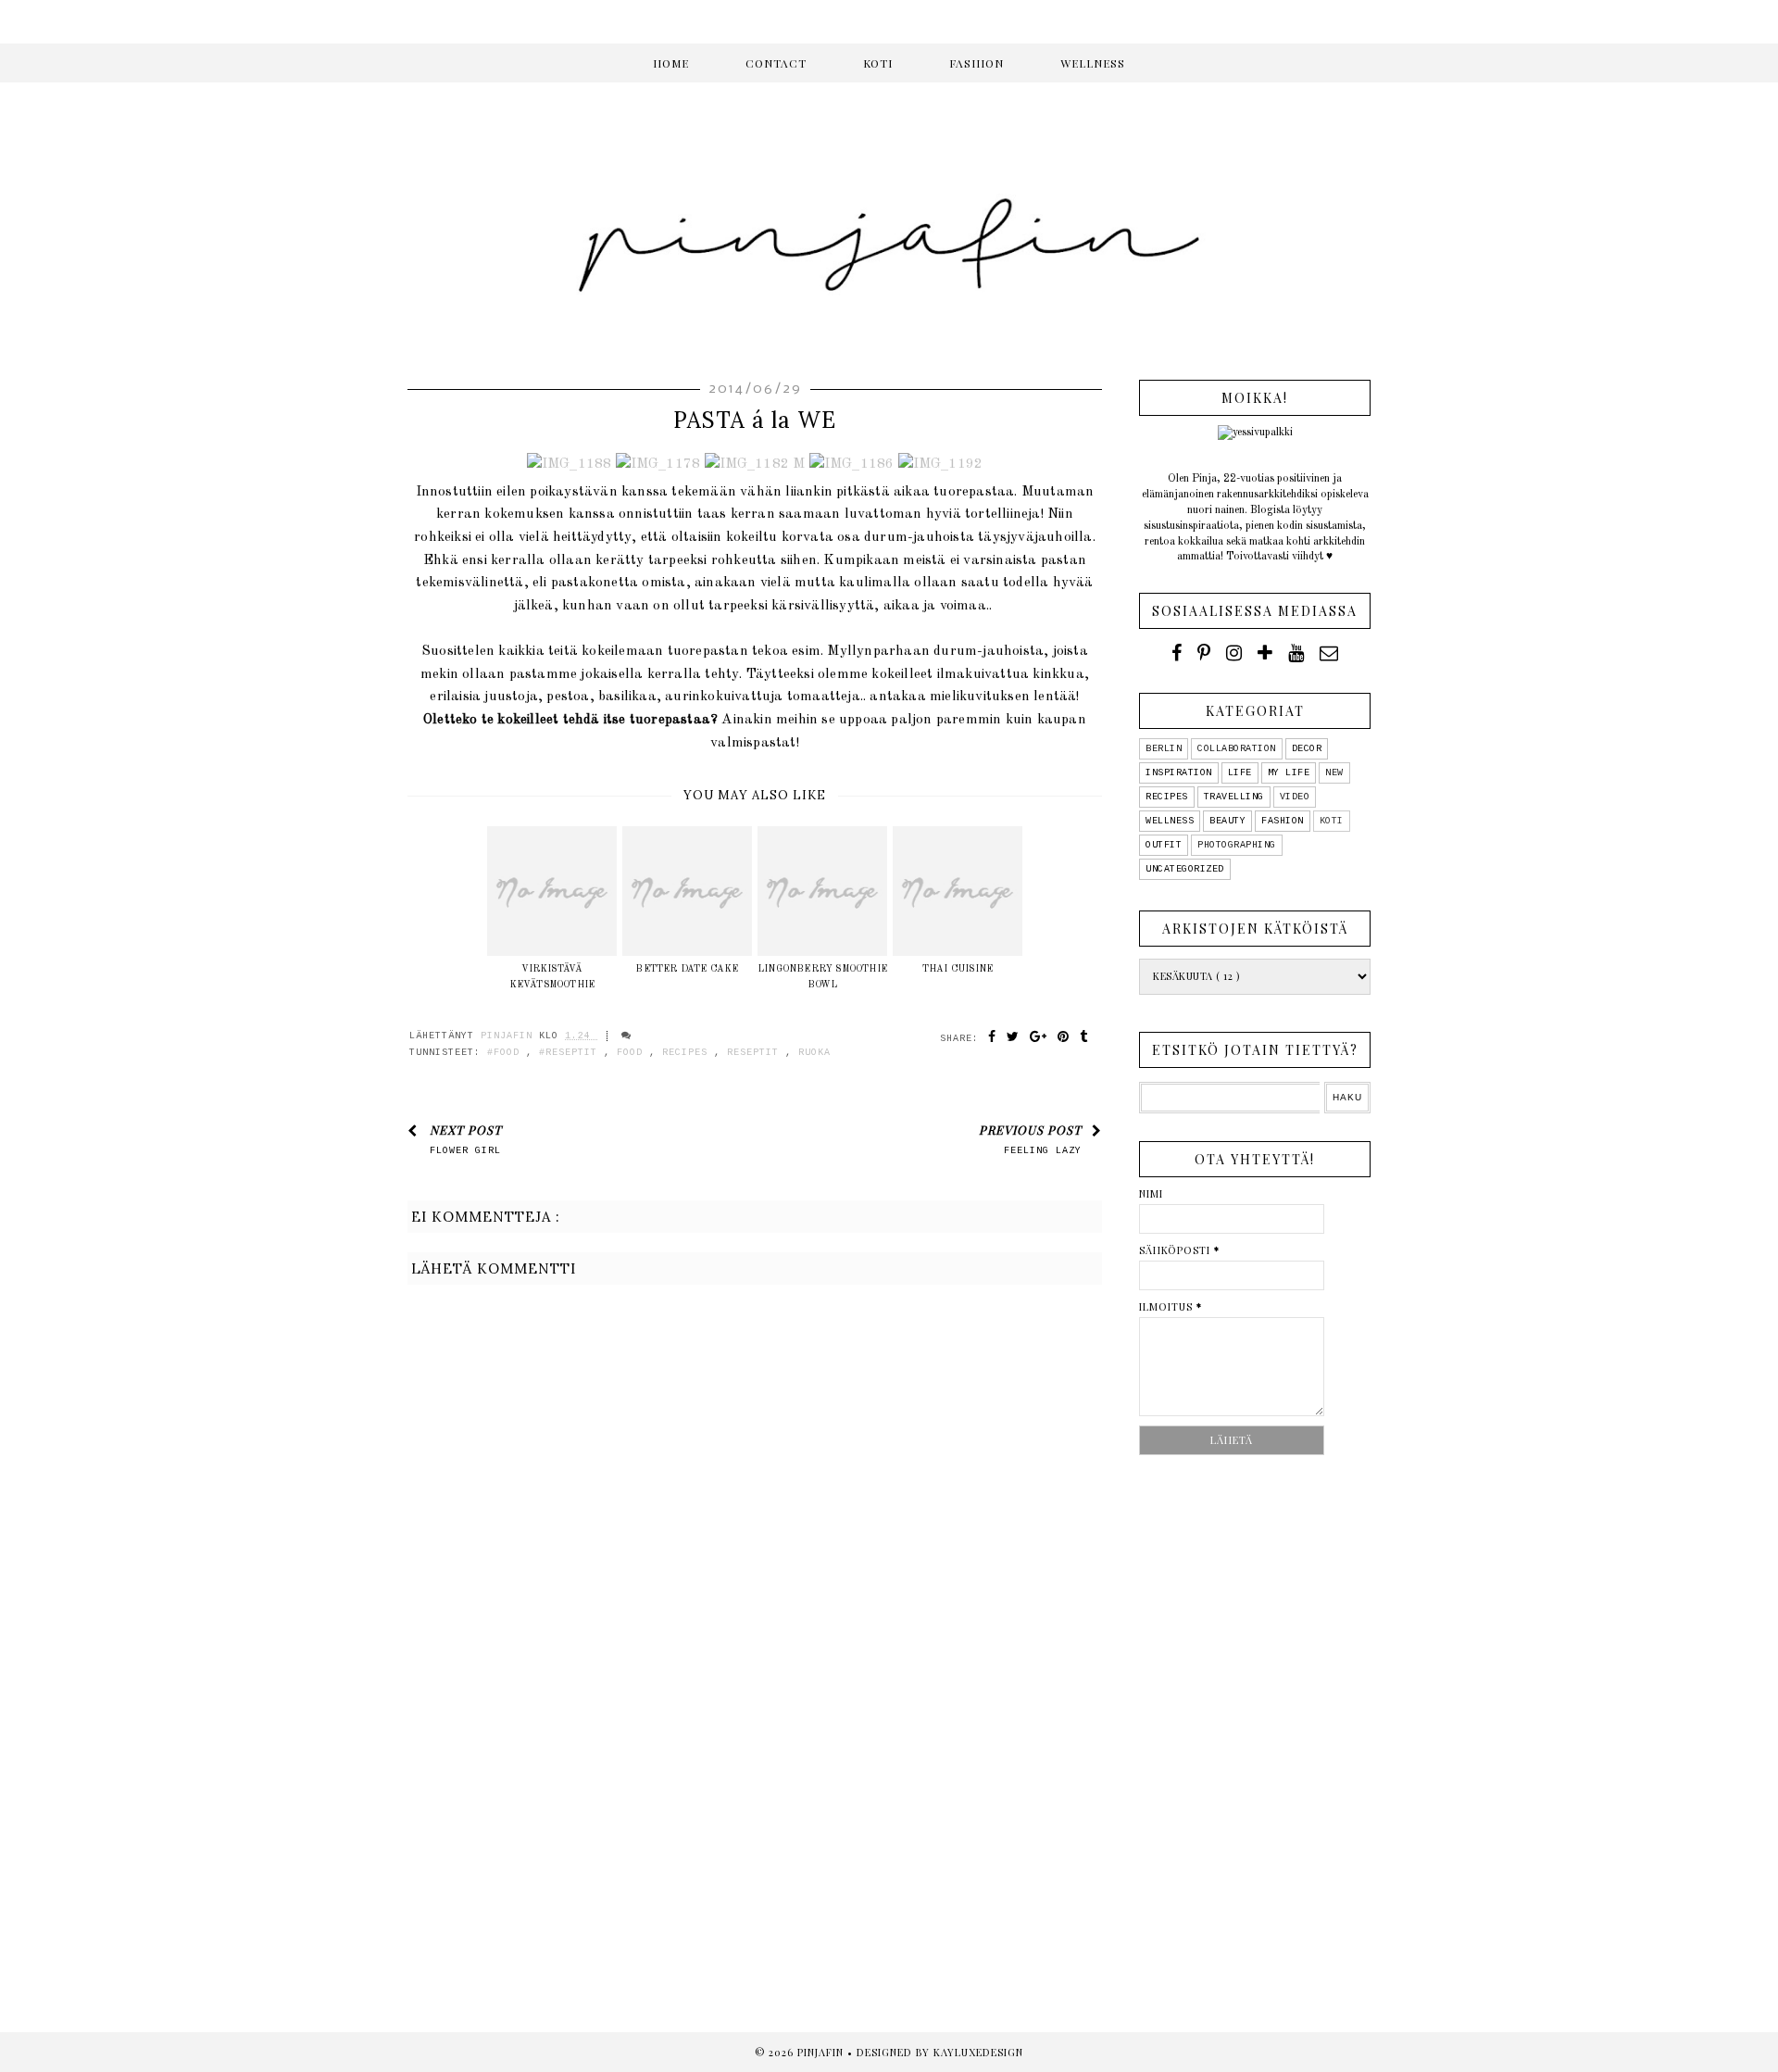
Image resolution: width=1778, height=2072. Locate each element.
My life (1289, 773)
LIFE (1240, 773)
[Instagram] (1234, 653)
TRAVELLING (1234, 797)
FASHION (977, 63)
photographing (1237, 845)
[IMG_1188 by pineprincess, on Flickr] (570, 464)
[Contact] (1329, 653)
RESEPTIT (756, 1053)
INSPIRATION (1179, 773)
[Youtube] (1296, 653)
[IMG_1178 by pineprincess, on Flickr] (658, 464)
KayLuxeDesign (978, 2052)
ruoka (814, 1053)
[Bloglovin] (1265, 653)
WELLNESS (1093, 63)
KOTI (878, 63)
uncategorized (1185, 869)
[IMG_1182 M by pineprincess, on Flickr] (755, 464)
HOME (671, 63)
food (633, 1053)
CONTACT (776, 63)
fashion (1283, 821)
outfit (1164, 845)
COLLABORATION (1237, 749)
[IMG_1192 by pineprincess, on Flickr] (941, 464)
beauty (1227, 821)
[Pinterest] (1204, 653)
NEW (1334, 773)
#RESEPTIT (571, 1053)
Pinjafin (822, 2052)
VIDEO (1295, 797)
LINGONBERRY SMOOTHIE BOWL (822, 977)
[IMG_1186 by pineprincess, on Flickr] (852, 464)
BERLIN (1164, 749)
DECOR (1307, 749)
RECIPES (688, 1053)
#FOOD (507, 1053)
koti (1332, 821)
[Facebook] (1177, 653)
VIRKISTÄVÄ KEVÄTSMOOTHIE (552, 977)
